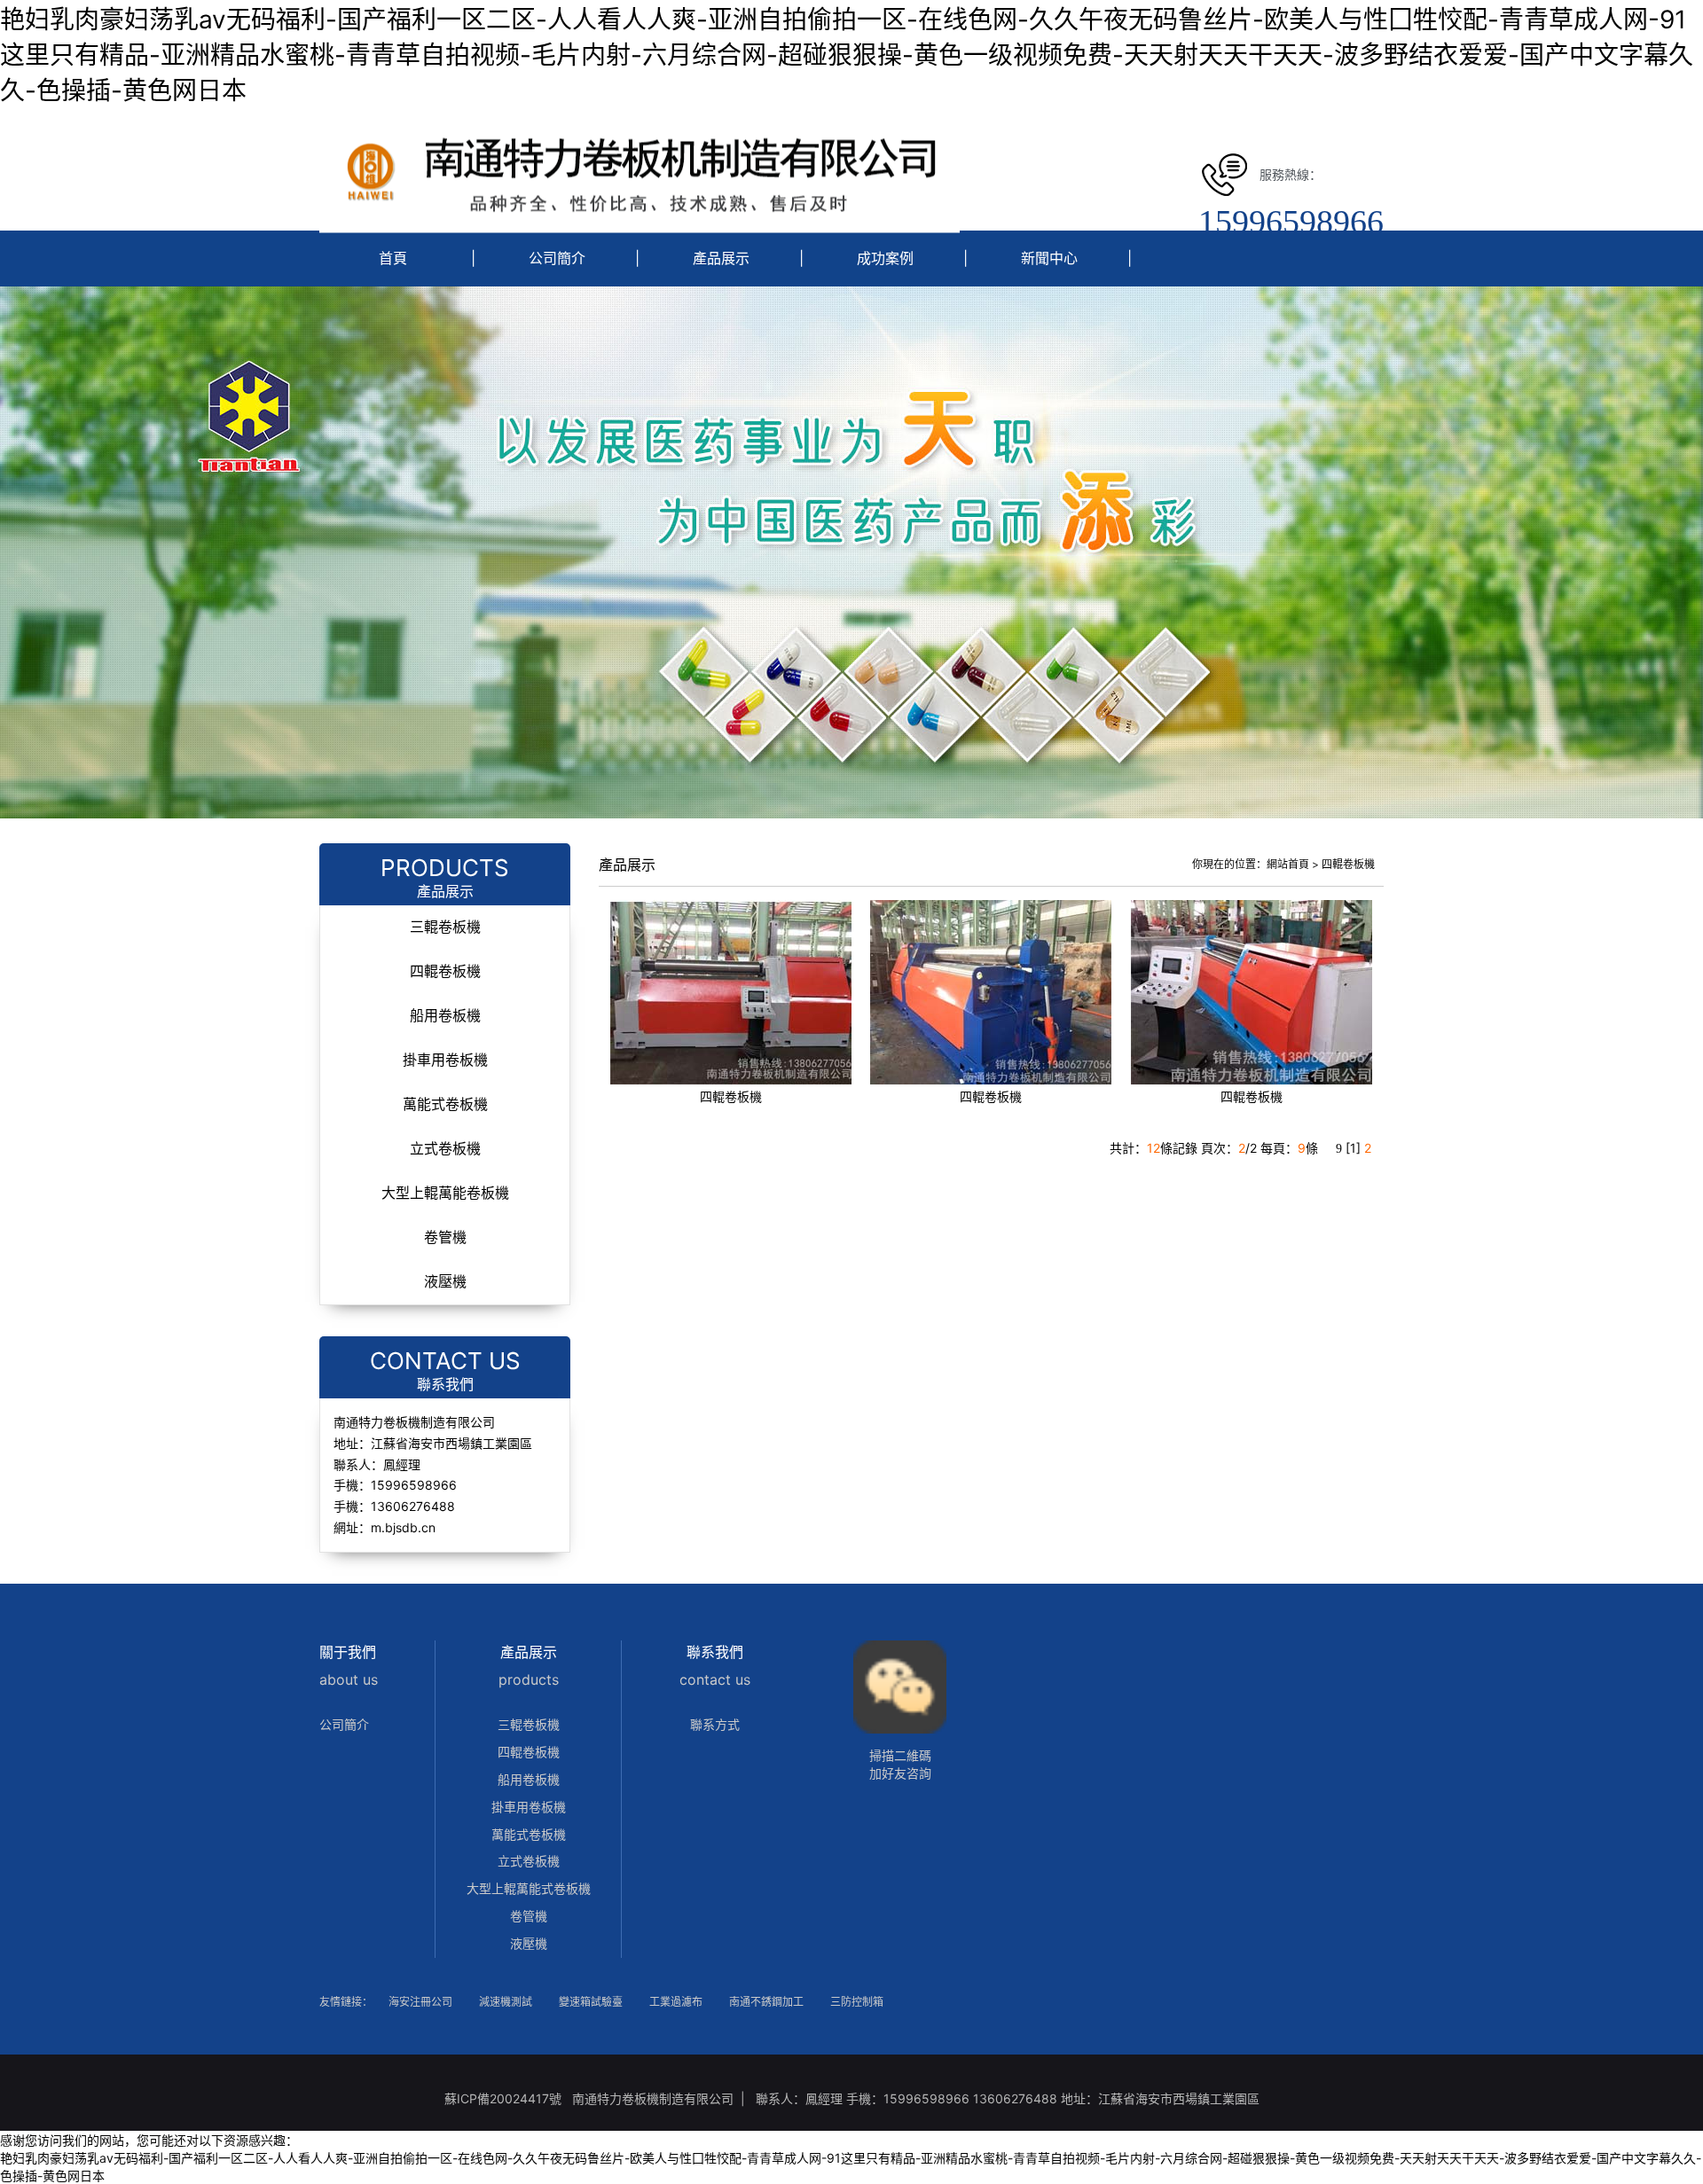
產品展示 (721, 258)
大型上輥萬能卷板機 (445, 1193)
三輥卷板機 (445, 927)
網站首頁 (1288, 864)
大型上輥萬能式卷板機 (529, 1888)
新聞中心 (1049, 258)
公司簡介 (557, 258)
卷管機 (445, 1237)
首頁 (393, 258)
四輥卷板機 (445, 971)
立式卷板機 (445, 1149)
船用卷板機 (445, 1016)
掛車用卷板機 (445, 1060)
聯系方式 (715, 1724)
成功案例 (885, 258)
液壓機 (445, 1282)
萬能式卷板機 (445, 1104)
